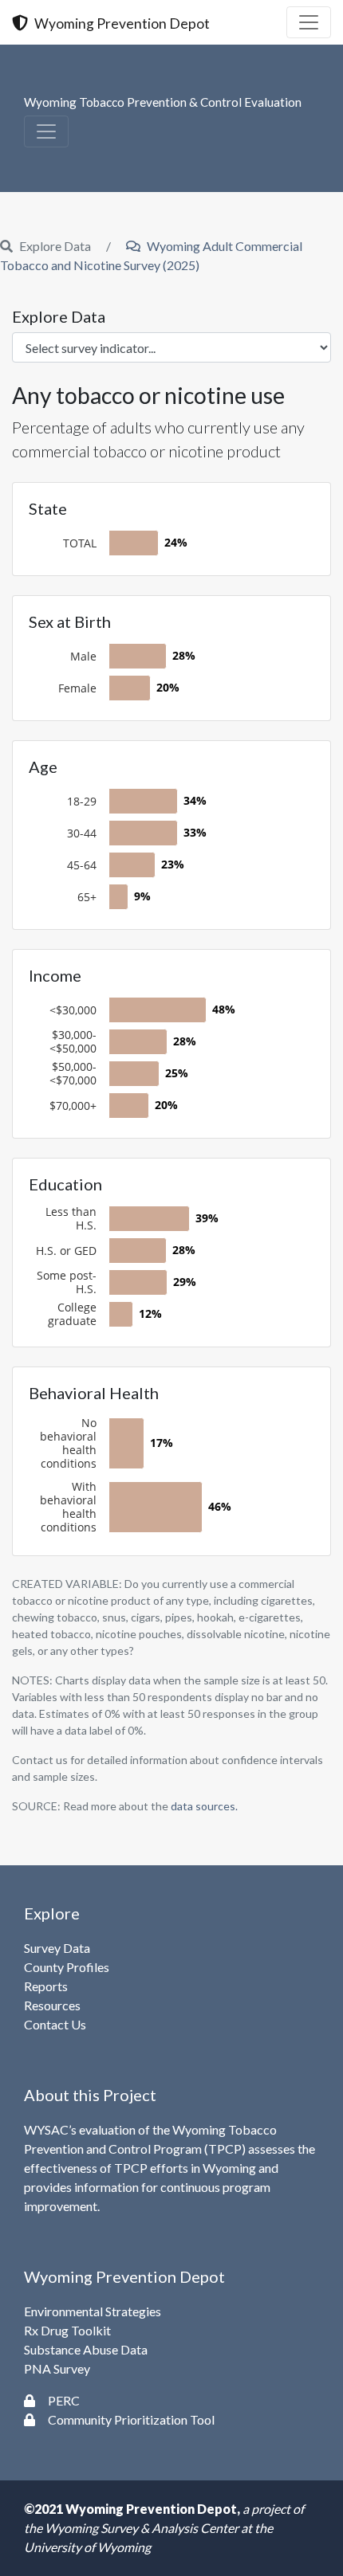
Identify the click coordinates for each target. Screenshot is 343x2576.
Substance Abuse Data (86, 2349)
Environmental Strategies (93, 2311)
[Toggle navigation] (309, 22)
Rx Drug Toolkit (67, 2330)
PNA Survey (57, 2368)
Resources (52, 2005)
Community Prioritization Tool (131, 2419)
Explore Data (59, 316)
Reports (46, 1986)
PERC (64, 2400)
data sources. (204, 1806)
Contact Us (55, 2024)
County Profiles (67, 1967)
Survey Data (57, 1948)
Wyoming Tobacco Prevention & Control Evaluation (163, 102)
